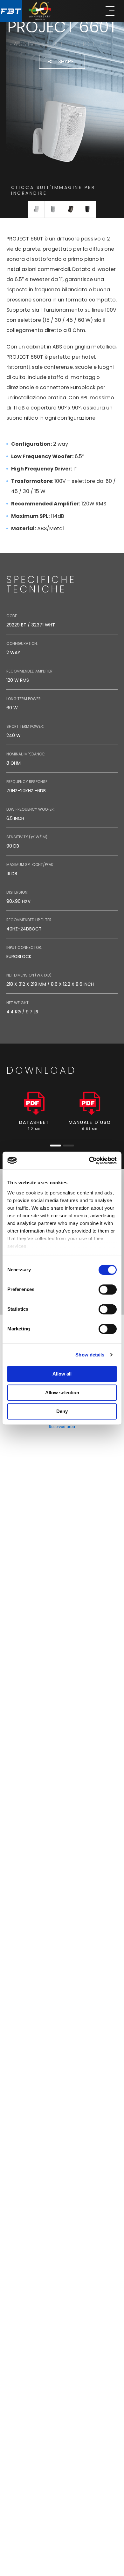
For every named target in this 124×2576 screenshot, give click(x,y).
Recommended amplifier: (30, 671)
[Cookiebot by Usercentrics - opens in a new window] (89, 1160)
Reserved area (62, 1427)
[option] (34, 1112)
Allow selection (62, 1393)
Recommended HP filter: (29, 920)
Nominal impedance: (26, 754)
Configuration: (22, 643)
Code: (12, 616)
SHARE (66, 61)
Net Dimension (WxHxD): (29, 975)
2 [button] (69, 1146)
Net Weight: (18, 1003)
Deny (62, 1411)
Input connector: (24, 947)
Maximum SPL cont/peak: (30, 865)
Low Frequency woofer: (31, 809)
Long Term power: (24, 699)
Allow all (62, 1374)
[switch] (108, 1289)
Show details (90, 1355)
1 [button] (55, 1146)
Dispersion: (17, 892)
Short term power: (25, 726)
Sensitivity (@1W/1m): (27, 837)
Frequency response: (27, 782)
